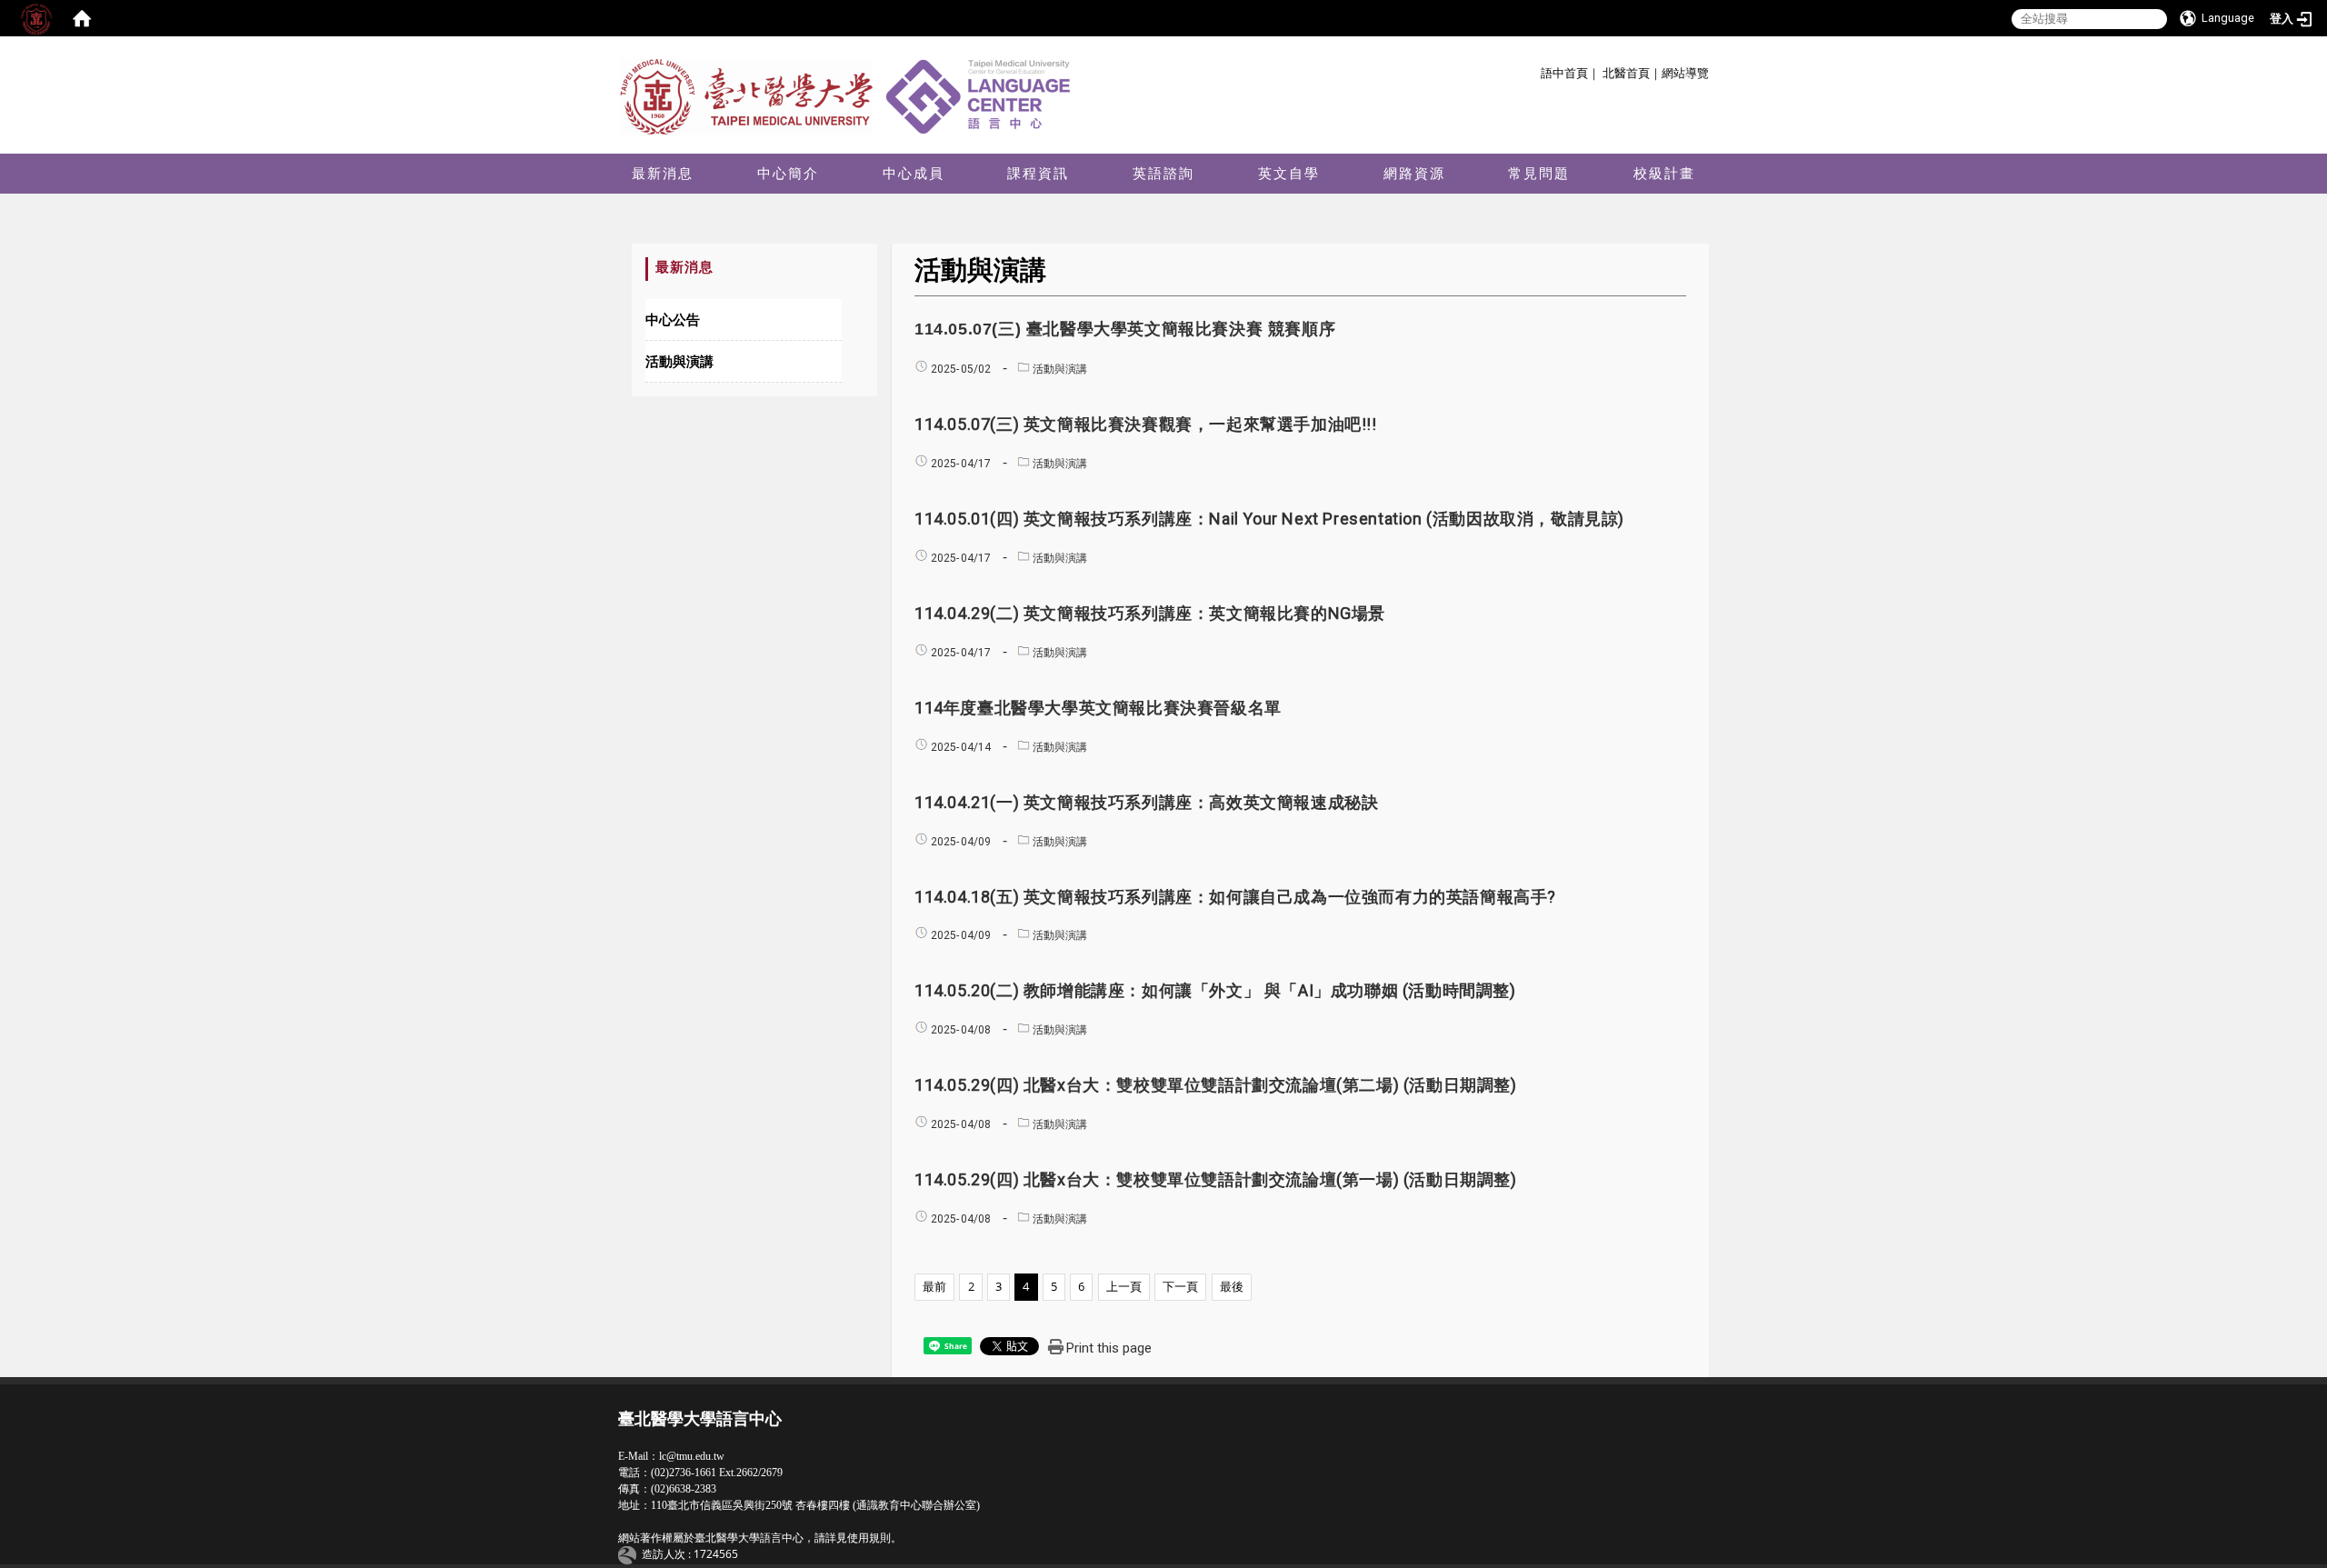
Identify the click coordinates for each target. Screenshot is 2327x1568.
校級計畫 (1664, 173)
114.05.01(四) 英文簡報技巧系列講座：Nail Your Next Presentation (1269, 519)
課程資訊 (1038, 173)
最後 (1232, 1286)
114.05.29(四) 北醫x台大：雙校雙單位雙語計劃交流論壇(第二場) (1216, 1085)
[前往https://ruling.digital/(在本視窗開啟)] (630, 1555)
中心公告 (673, 319)
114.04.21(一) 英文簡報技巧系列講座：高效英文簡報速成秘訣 (1146, 802)
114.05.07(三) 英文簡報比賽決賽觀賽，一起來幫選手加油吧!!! (1146, 424)
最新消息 (663, 173)
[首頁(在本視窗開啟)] (82, 18)
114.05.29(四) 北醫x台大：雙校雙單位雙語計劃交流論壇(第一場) (1216, 1179)
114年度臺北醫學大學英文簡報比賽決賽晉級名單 (1098, 708)
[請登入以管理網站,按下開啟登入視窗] (36, 18)
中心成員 (914, 173)
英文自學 (1289, 173)
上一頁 (1124, 1286)
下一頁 (1180, 1286)
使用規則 (869, 1538)
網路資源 (1414, 173)
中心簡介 (788, 173)
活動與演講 (679, 361)
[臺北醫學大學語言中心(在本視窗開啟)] (850, 95)
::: (1534, 70)
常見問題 (1539, 173)
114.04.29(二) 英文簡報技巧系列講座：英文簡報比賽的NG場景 (1150, 613)
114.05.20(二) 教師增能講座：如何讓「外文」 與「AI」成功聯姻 (1215, 990)
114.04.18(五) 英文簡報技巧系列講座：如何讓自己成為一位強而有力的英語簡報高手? (1235, 897)
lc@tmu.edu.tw (692, 1456)
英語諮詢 (1163, 173)
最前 (934, 1286)
